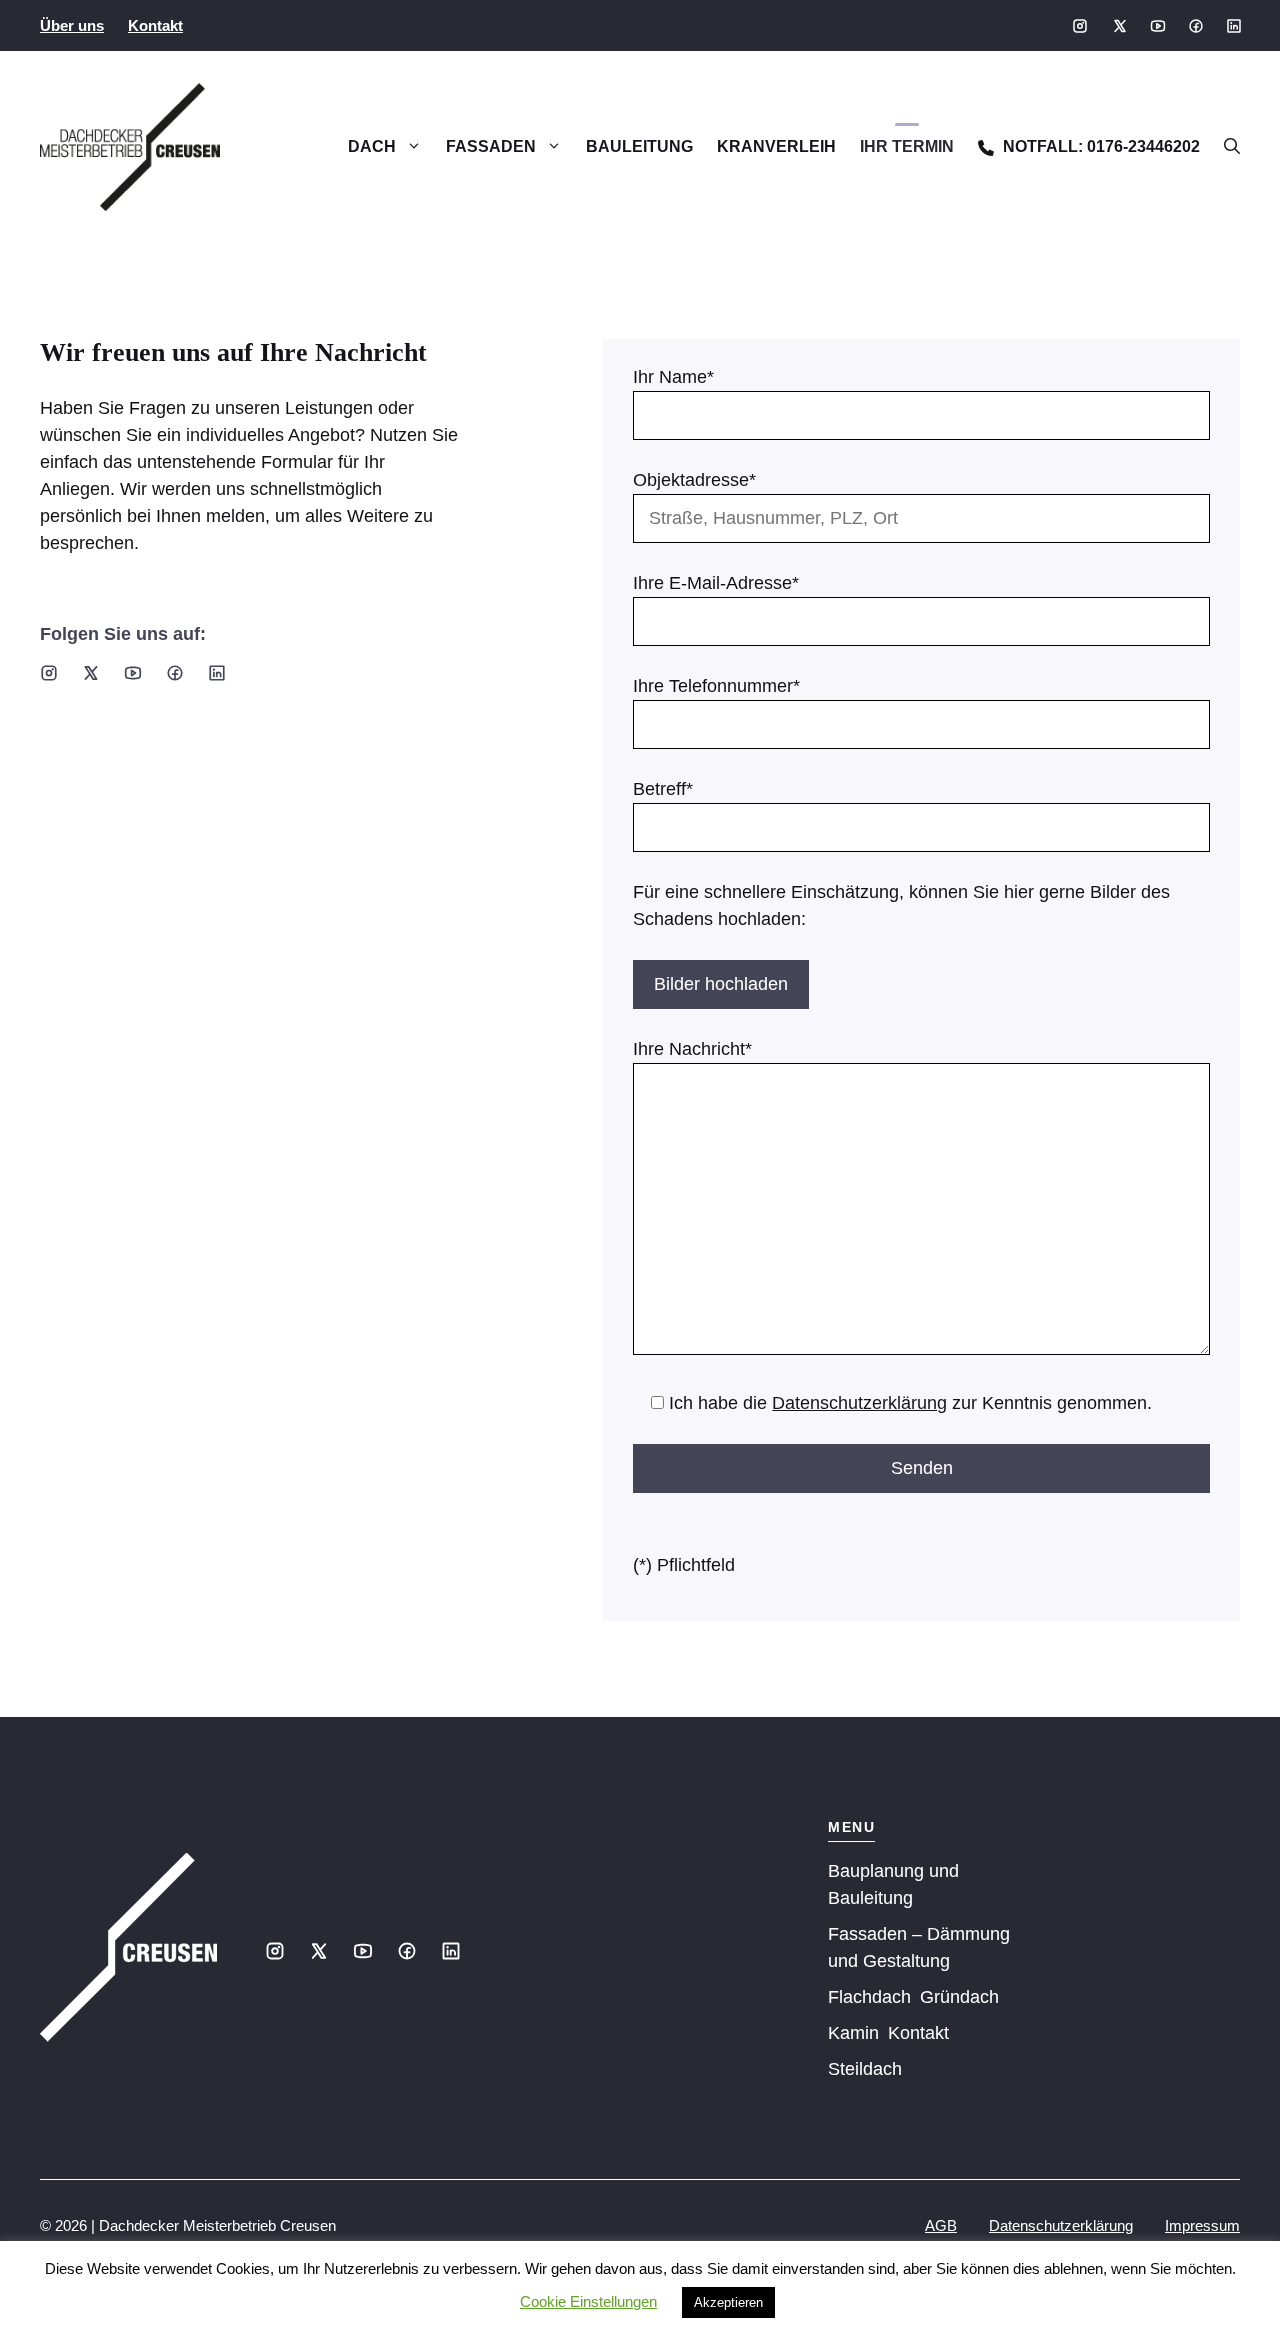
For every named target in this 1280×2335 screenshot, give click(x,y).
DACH (372, 146)
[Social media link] (1080, 26)
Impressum (1202, 2225)
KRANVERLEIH (776, 146)
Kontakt (155, 25)
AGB (941, 2225)
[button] (1226, 147)
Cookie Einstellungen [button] (588, 2301)
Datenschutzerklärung (859, 1403)
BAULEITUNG (639, 146)
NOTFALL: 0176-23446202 (1099, 146)
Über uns (72, 25)
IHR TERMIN (907, 146)
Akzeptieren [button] (728, 2302)
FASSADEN (491, 146)
